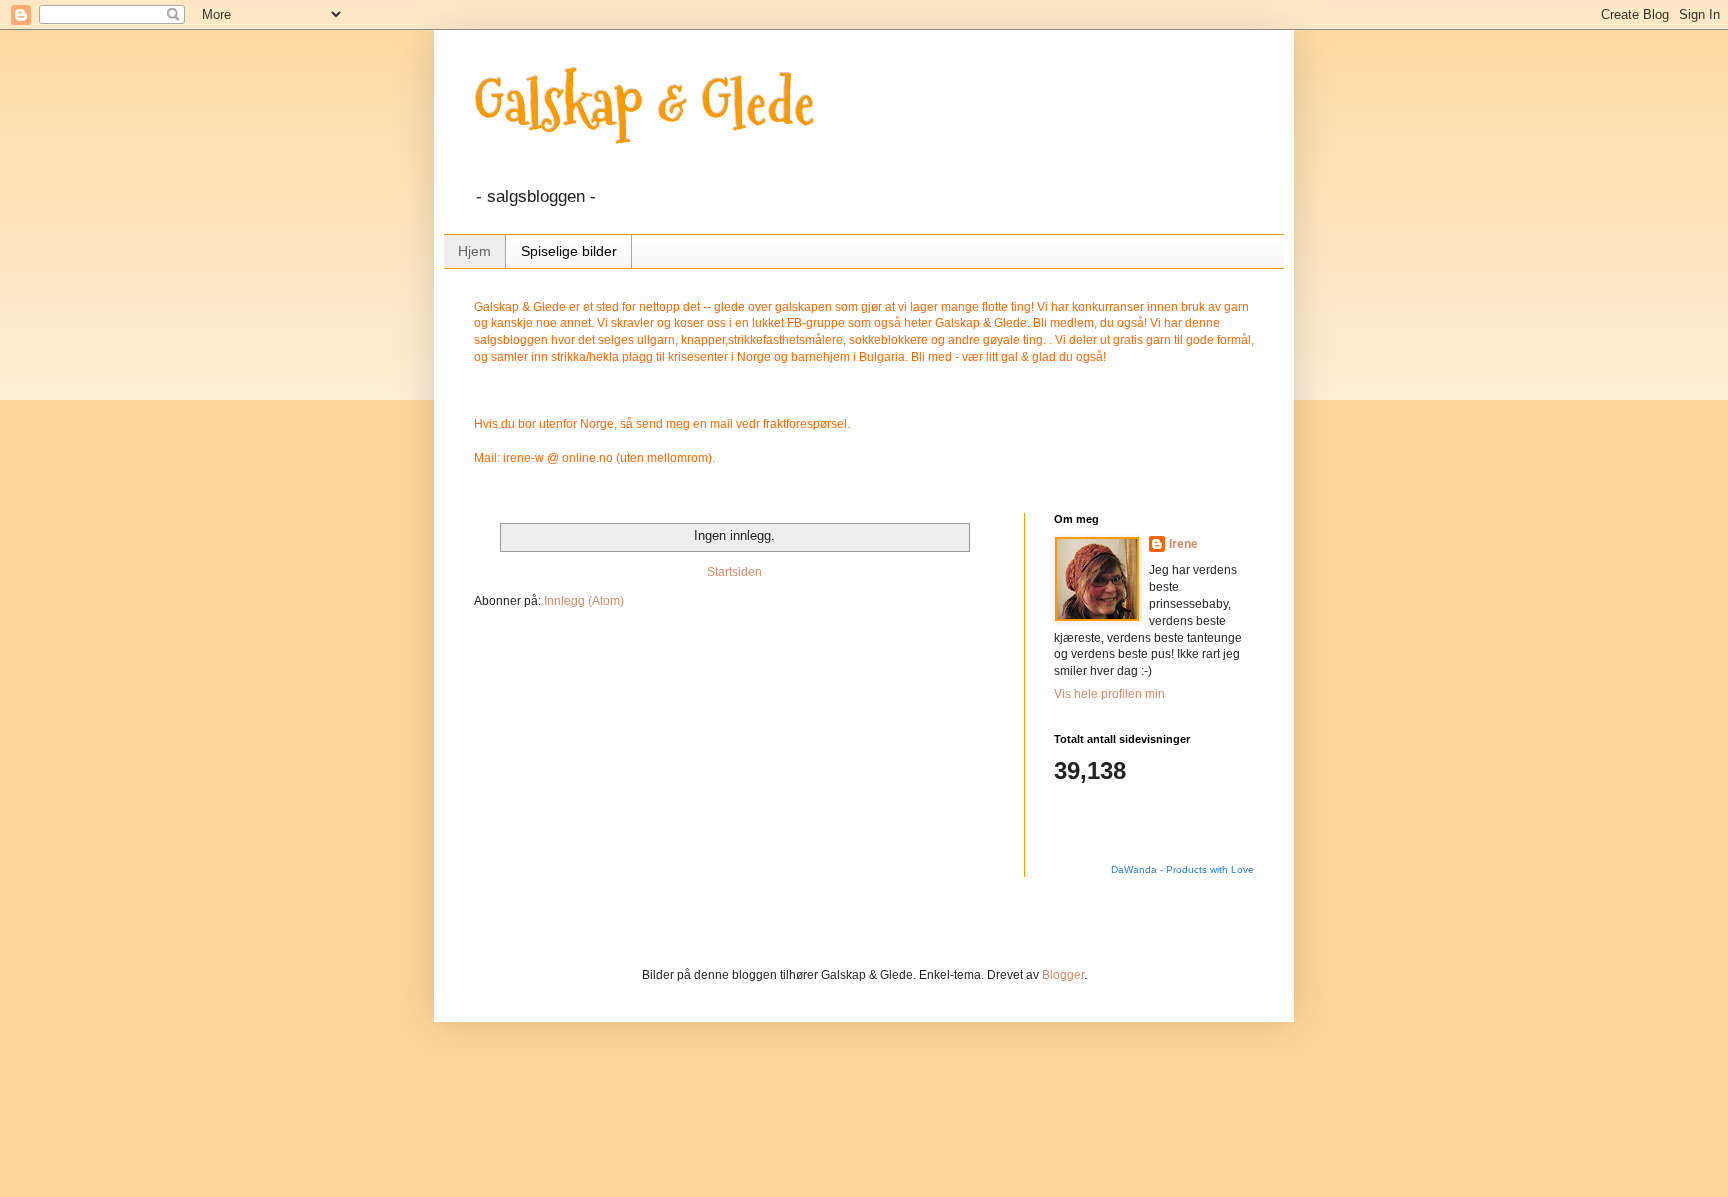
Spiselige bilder (569, 251)
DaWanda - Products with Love (1182, 869)
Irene (1183, 544)
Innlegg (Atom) (584, 601)
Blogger (1063, 975)
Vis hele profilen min (1109, 694)
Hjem (474, 251)
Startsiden (734, 572)
